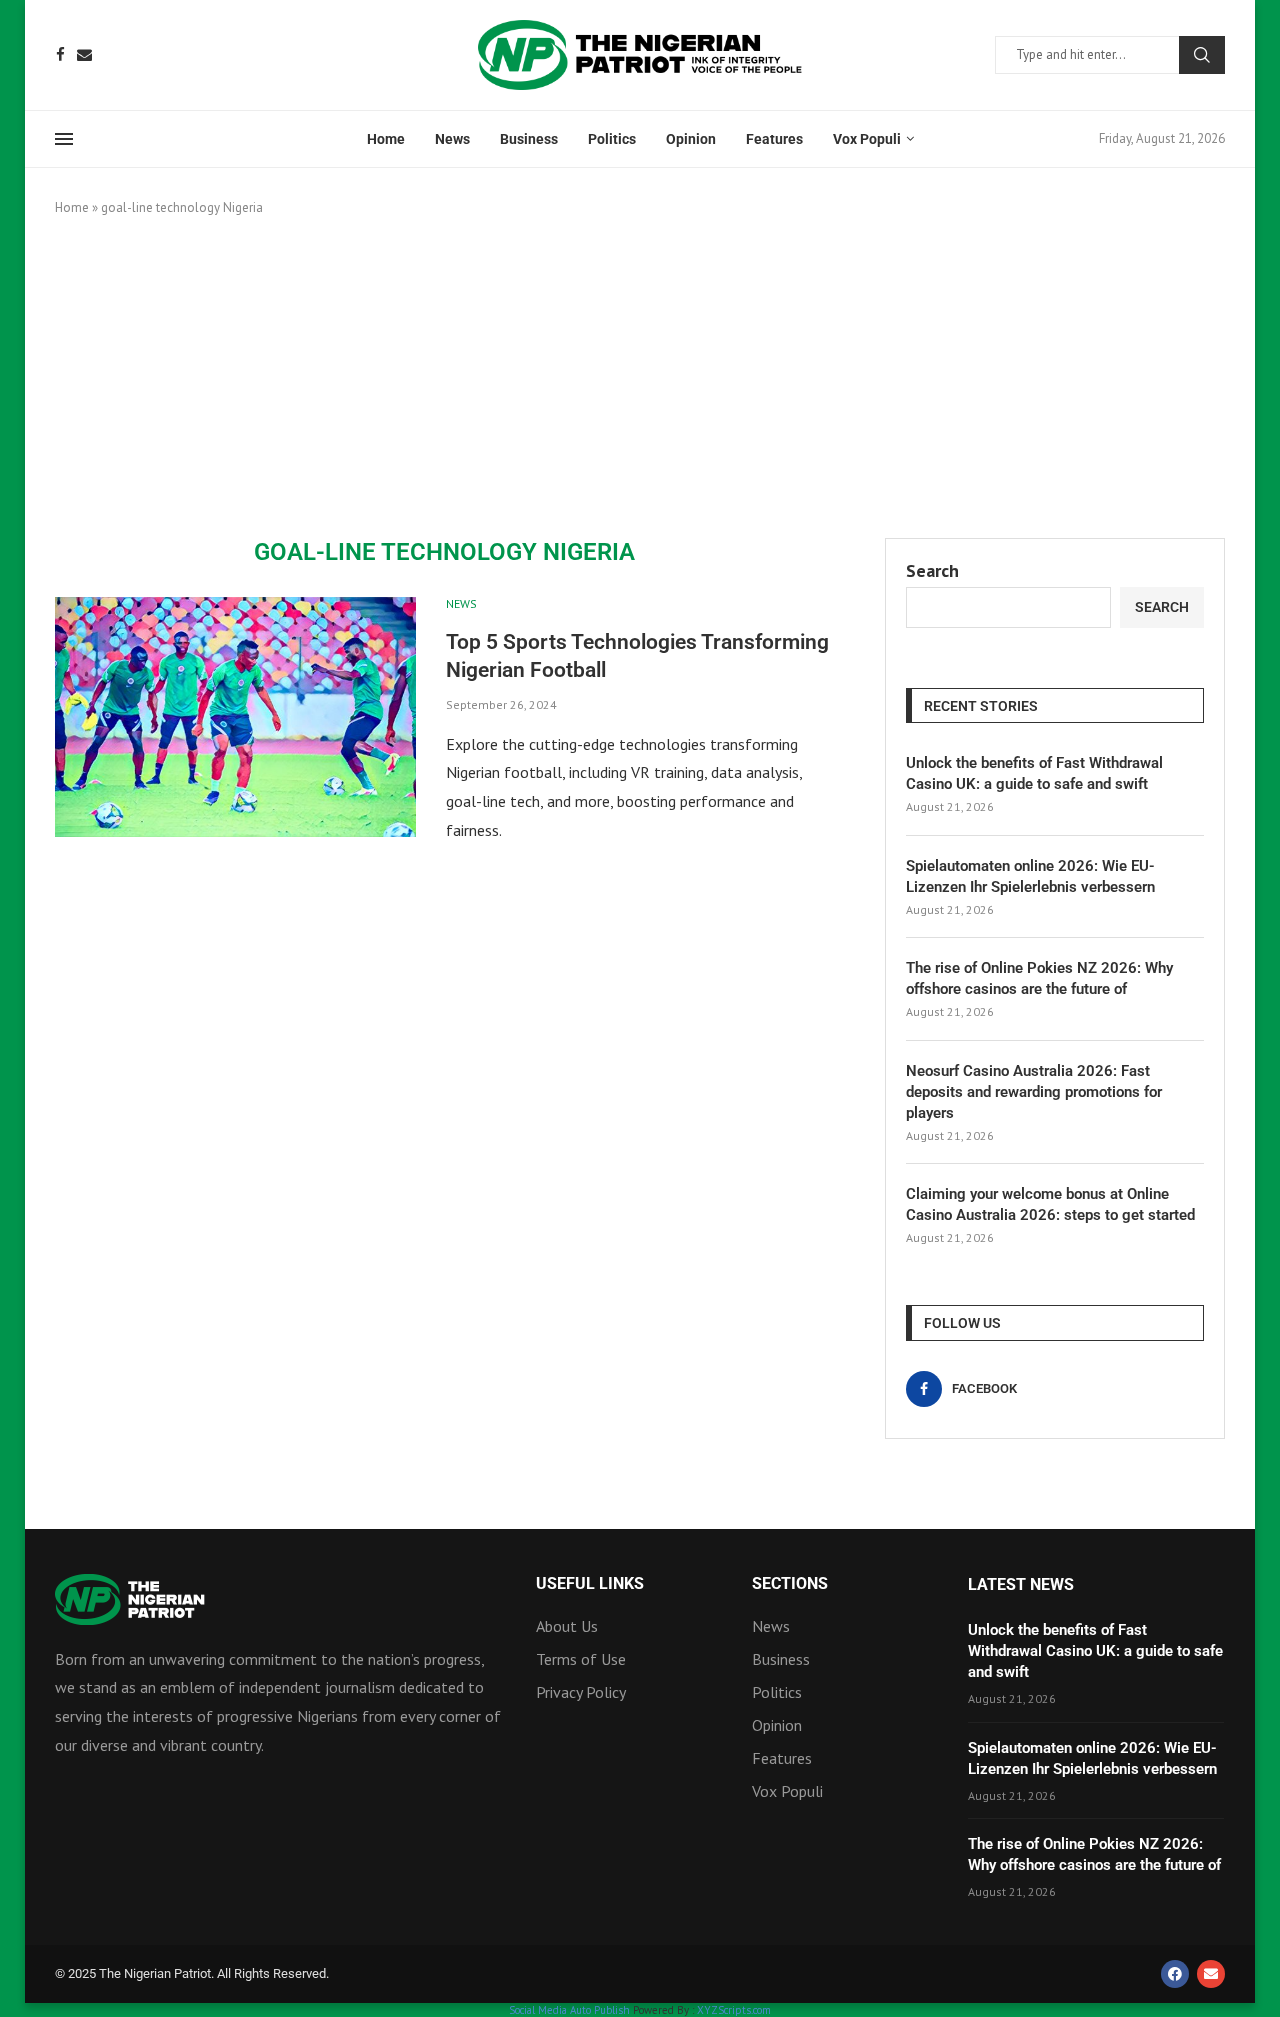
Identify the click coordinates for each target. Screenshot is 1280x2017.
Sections (790, 1584)
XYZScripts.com (734, 2010)
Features (774, 139)
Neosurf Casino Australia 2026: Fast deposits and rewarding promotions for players (1034, 1092)
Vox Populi (867, 139)
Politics (612, 139)
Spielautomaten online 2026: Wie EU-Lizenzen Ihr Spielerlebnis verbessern (1030, 876)
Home (386, 139)
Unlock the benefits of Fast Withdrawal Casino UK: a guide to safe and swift (1034, 773)
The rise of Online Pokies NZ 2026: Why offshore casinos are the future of (1039, 978)
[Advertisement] (640, 378)
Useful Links (590, 1584)
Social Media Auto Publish (569, 2010)
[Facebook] (60, 54)
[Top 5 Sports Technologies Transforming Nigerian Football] (235, 717)
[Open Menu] (64, 139)
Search (1202, 55)
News (452, 139)
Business (529, 139)
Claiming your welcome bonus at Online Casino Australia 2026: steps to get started (1050, 1204)
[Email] (84, 54)
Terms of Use (581, 1659)
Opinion (691, 139)
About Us (567, 1626)
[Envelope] (1211, 1974)
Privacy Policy (581, 1692)
